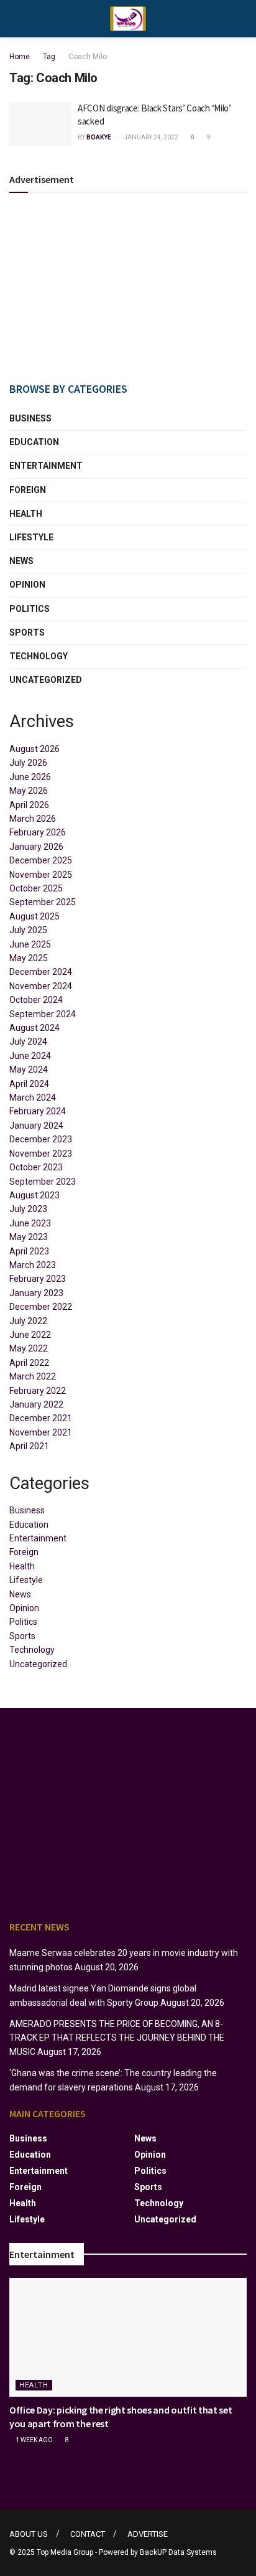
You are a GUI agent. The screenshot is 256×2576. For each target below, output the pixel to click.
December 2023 (41, 1139)
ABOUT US (29, 2534)
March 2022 (33, 1376)
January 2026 (36, 847)
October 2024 (36, 1000)
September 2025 (43, 902)
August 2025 (34, 916)
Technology (39, 656)
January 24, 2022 (150, 137)
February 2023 (38, 1279)
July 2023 (28, 1209)
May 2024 (29, 1069)
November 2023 (41, 1154)
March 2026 (33, 819)
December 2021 (41, 1418)
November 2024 (41, 986)
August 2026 (34, 749)
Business (30, 418)
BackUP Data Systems (178, 2552)
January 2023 (36, 1293)
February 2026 (38, 832)
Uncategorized (46, 680)
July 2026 (28, 763)
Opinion (27, 585)
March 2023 (33, 1265)
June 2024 (30, 1056)
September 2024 (43, 1014)
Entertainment (46, 466)
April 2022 (29, 1363)
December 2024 (41, 972)
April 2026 (29, 805)
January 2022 (36, 1404)
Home (20, 57)
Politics (30, 609)
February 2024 (38, 1111)
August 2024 (34, 1028)
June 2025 (30, 944)
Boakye (99, 137)
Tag (49, 57)
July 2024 (28, 1041)
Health (26, 514)
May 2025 (29, 958)
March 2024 (33, 1098)
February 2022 (38, 1391)
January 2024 (36, 1126)
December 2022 (41, 1307)
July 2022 (28, 1321)
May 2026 (29, 791)
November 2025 (41, 875)
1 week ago (34, 2440)
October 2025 (36, 888)
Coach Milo (88, 57)
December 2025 (41, 860)
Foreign (28, 490)
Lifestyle (31, 537)
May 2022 (29, 1348)
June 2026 (30, 777)
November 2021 (41, 1432)
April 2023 (29, 1251)
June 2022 (30, 1335)
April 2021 (29, 1446)
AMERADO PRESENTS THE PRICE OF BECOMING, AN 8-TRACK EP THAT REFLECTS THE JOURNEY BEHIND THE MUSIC (117, 2038)
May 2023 (29, 1237)
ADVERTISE (148, 2534)
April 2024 (29, 1084)
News (21, 561)
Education (34, 442)
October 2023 (36, 1167)
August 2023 (34, 1195)
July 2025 (28, 930)
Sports (27, 632)
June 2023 (30, 1223)
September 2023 (43, 1182)
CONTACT (88, 2534)
